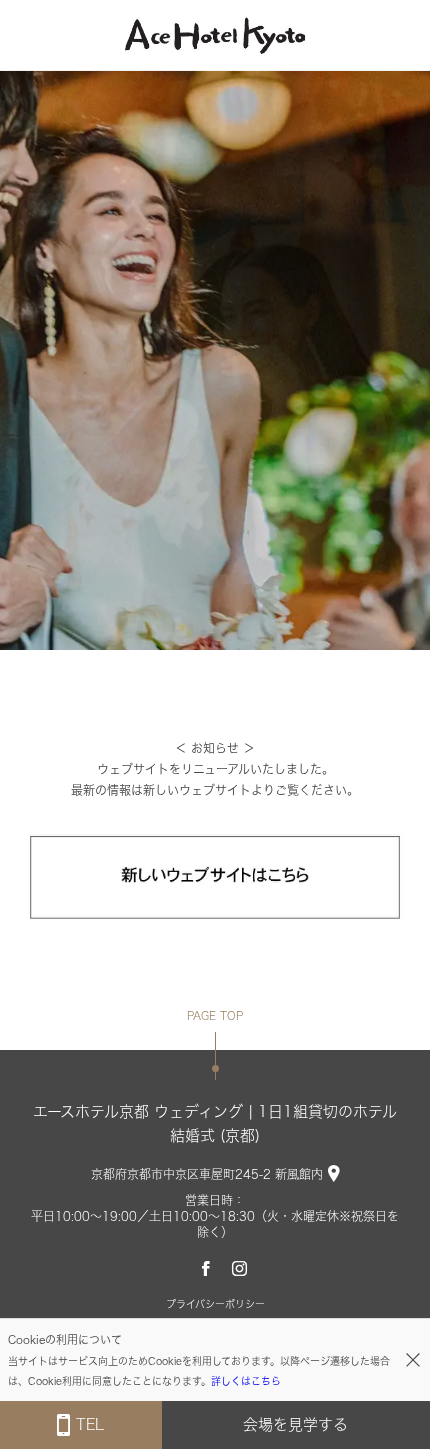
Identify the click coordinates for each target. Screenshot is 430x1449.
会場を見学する (295, 1424)
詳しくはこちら (246, 1381)
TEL (90, 1424)
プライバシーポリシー (215, 1304)
